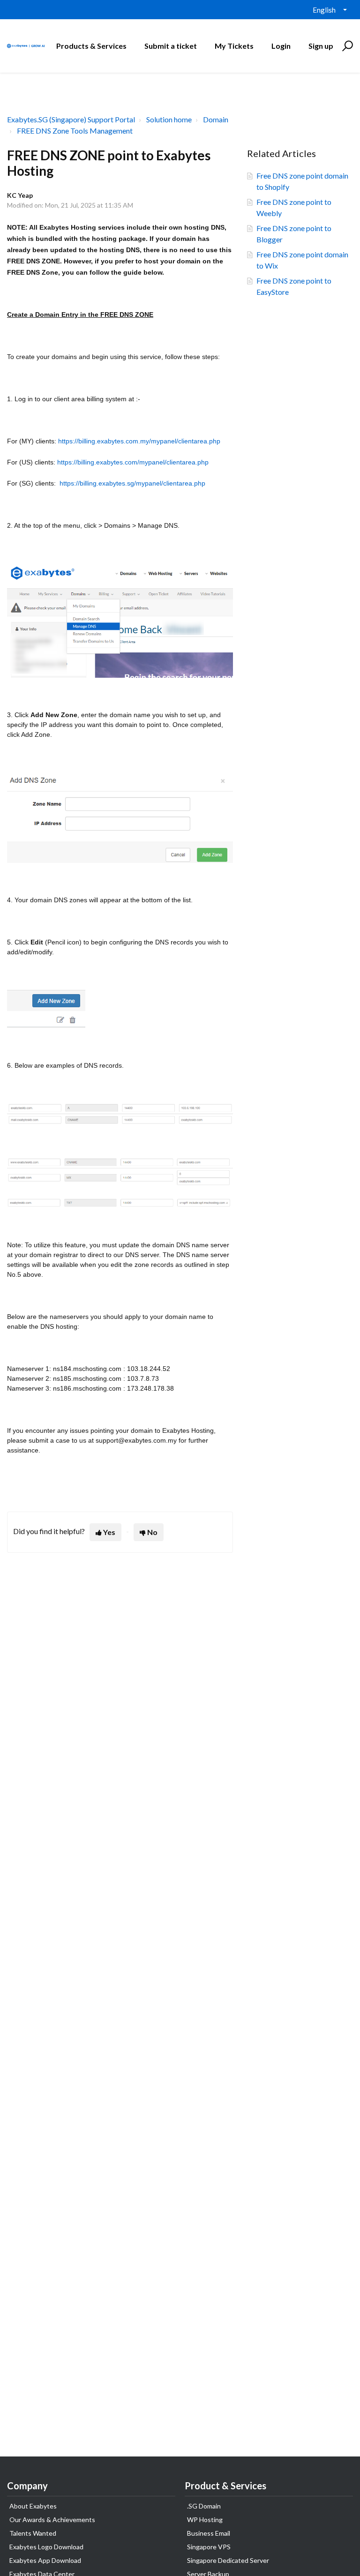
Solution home (169, 119)
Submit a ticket (171, 46)
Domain (216, 119)
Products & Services (91, 46)
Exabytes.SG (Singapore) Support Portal (71, 119)
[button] (346, 46)
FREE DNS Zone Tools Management (75, 131)
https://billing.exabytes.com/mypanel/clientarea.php (133, 462)
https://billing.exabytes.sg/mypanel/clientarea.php (132, 483)
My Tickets (234, 46)
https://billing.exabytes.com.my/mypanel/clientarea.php (139, 441)
